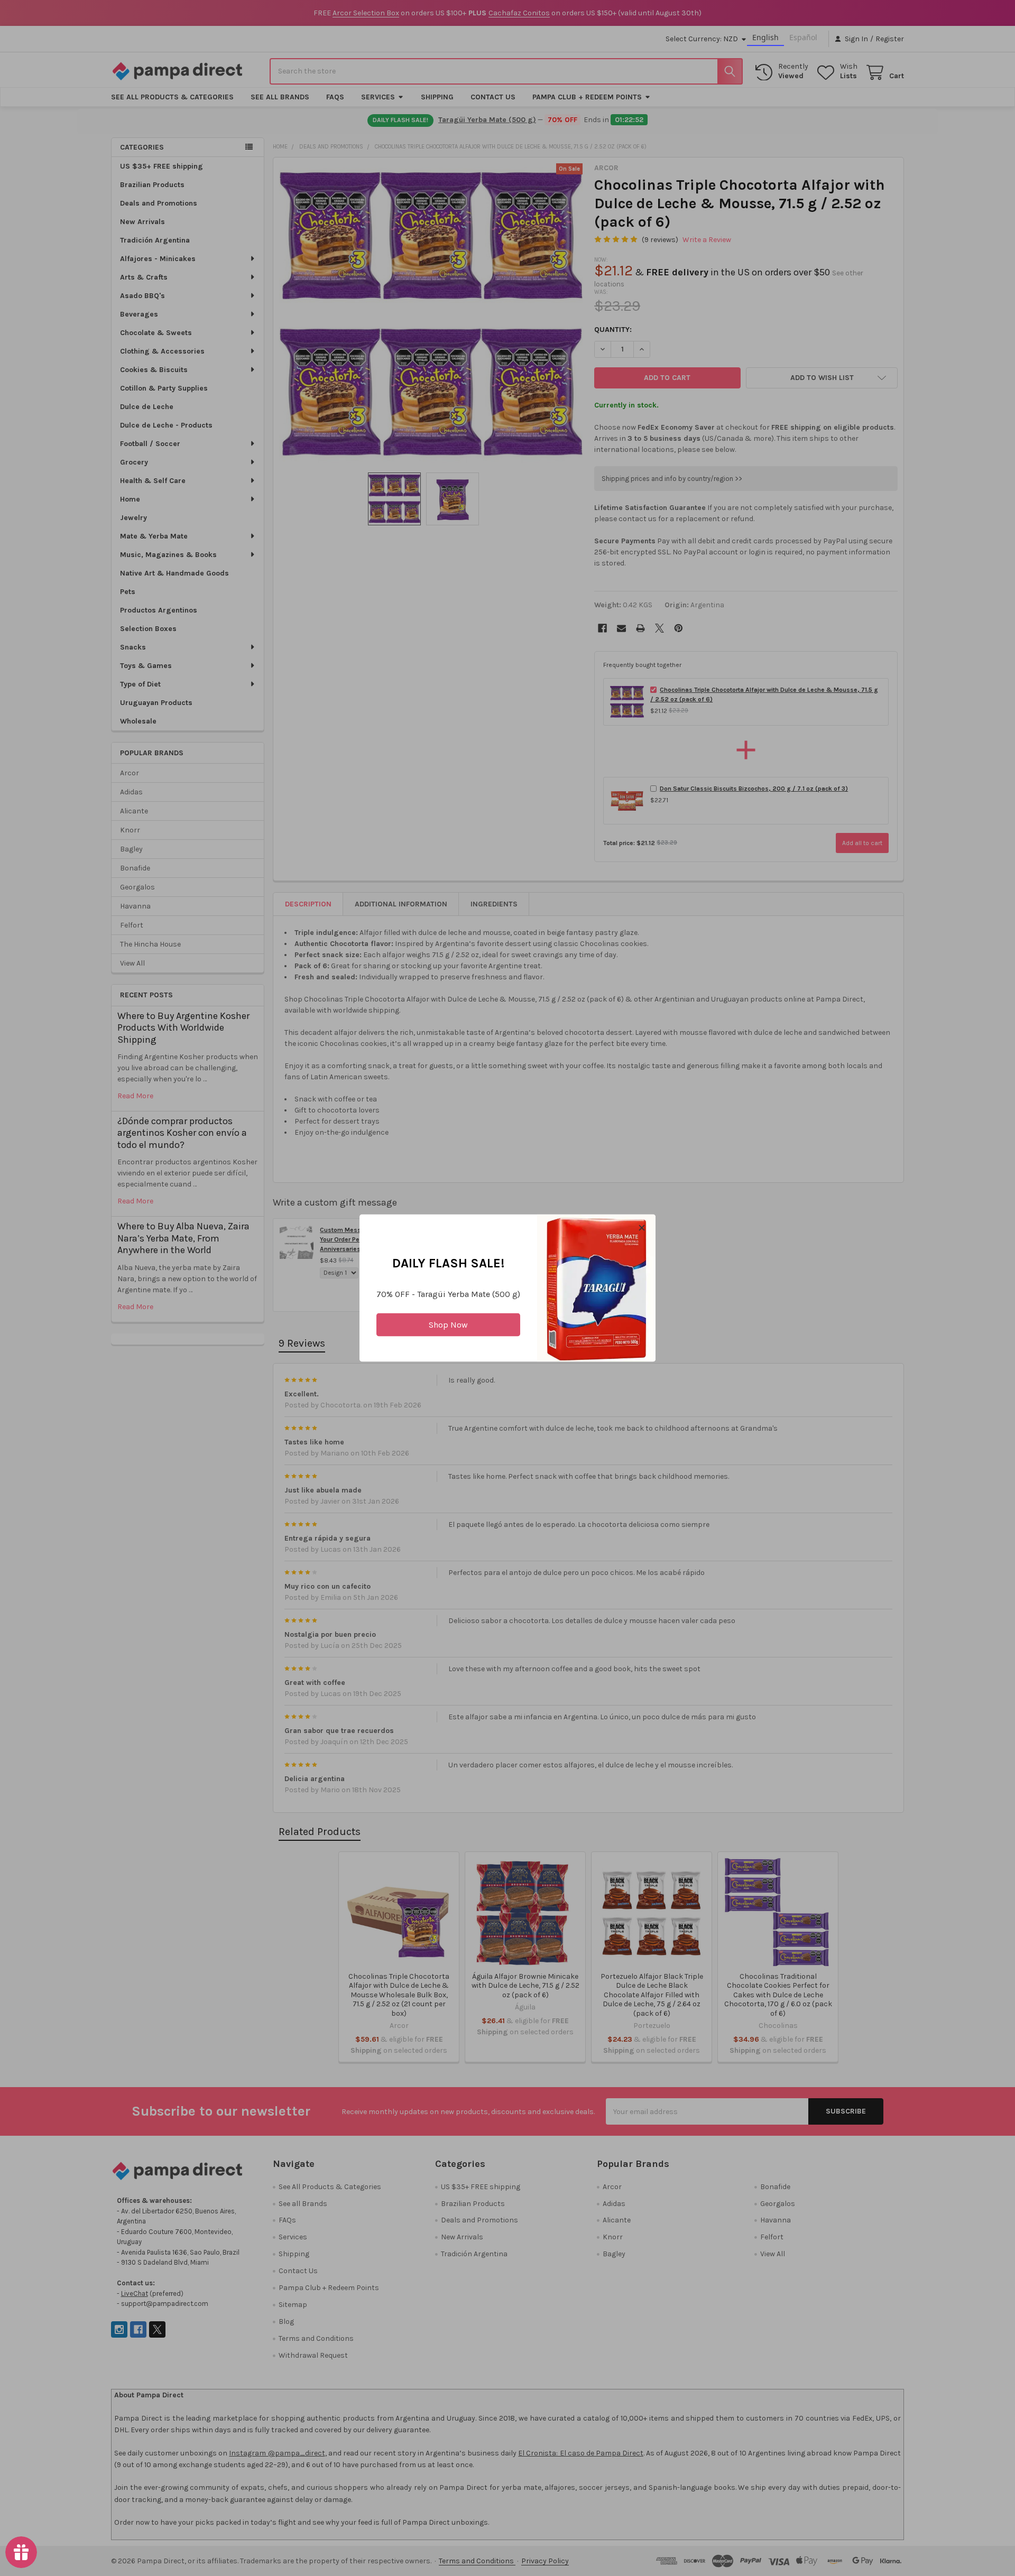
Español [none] (803, 37)
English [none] (765, 37)
